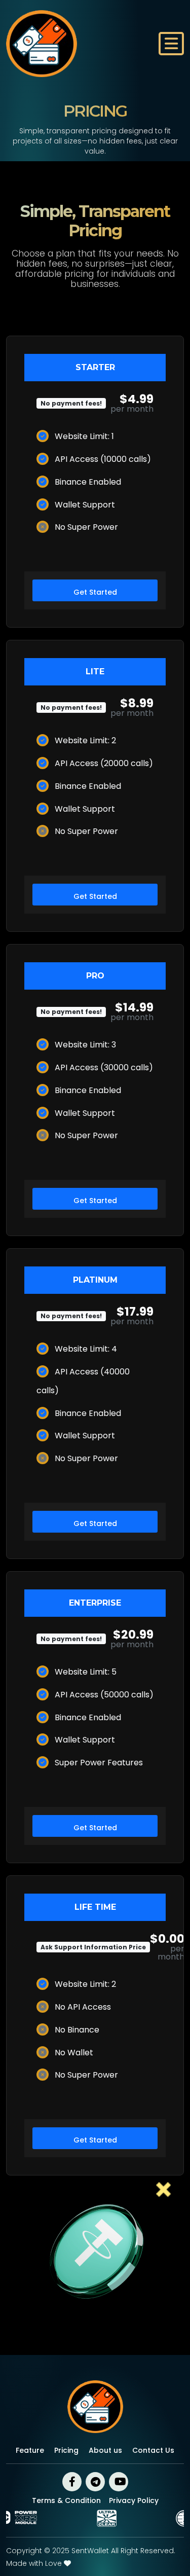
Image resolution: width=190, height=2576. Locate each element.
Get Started (95, 592)
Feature (30, 2450)
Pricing (66, 2450)
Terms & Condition (66, 2500)
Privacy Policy (134, 2500)
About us (105, 2450)
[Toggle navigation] (171, 44)
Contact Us (153, 2450)
